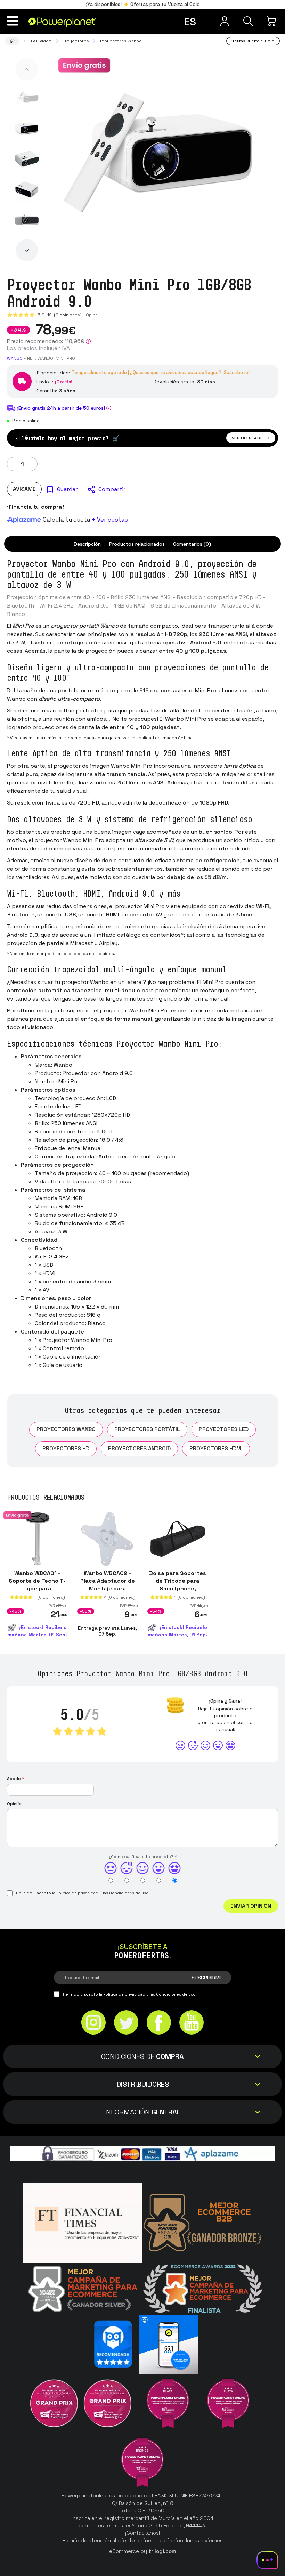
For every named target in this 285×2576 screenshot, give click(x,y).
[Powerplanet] (12, 41)
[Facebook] (159, 2023)
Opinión (15, 1804)
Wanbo (15, 358)
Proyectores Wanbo (66, 1429)
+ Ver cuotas (110, 520)
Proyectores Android (139, 1448)
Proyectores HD (66, 1448)
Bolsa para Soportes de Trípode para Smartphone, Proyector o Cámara (178, 1585)
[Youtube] (192, 2023)
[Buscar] (248, 21)
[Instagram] (93, 2023)
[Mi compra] (272, 21)
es (190, 22)
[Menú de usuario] (225, 21)
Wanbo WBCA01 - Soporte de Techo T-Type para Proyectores (37, 1585)
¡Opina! (92, 315)
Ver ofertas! (247, 438)
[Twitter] (126, 2023)
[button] (27, 70)
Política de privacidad (77, 1893)
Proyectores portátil (147, 1429)
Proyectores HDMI (216, 1448)
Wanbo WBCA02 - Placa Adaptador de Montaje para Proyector (108, 1585)
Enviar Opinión (251, 1906)
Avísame (24, 489)
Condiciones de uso (129, 1893)
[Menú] (13, 21)
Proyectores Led (224, 1429)
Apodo (16, 1779)
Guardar (67, 489)
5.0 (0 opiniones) (60, 315)
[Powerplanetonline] (62, 22)
